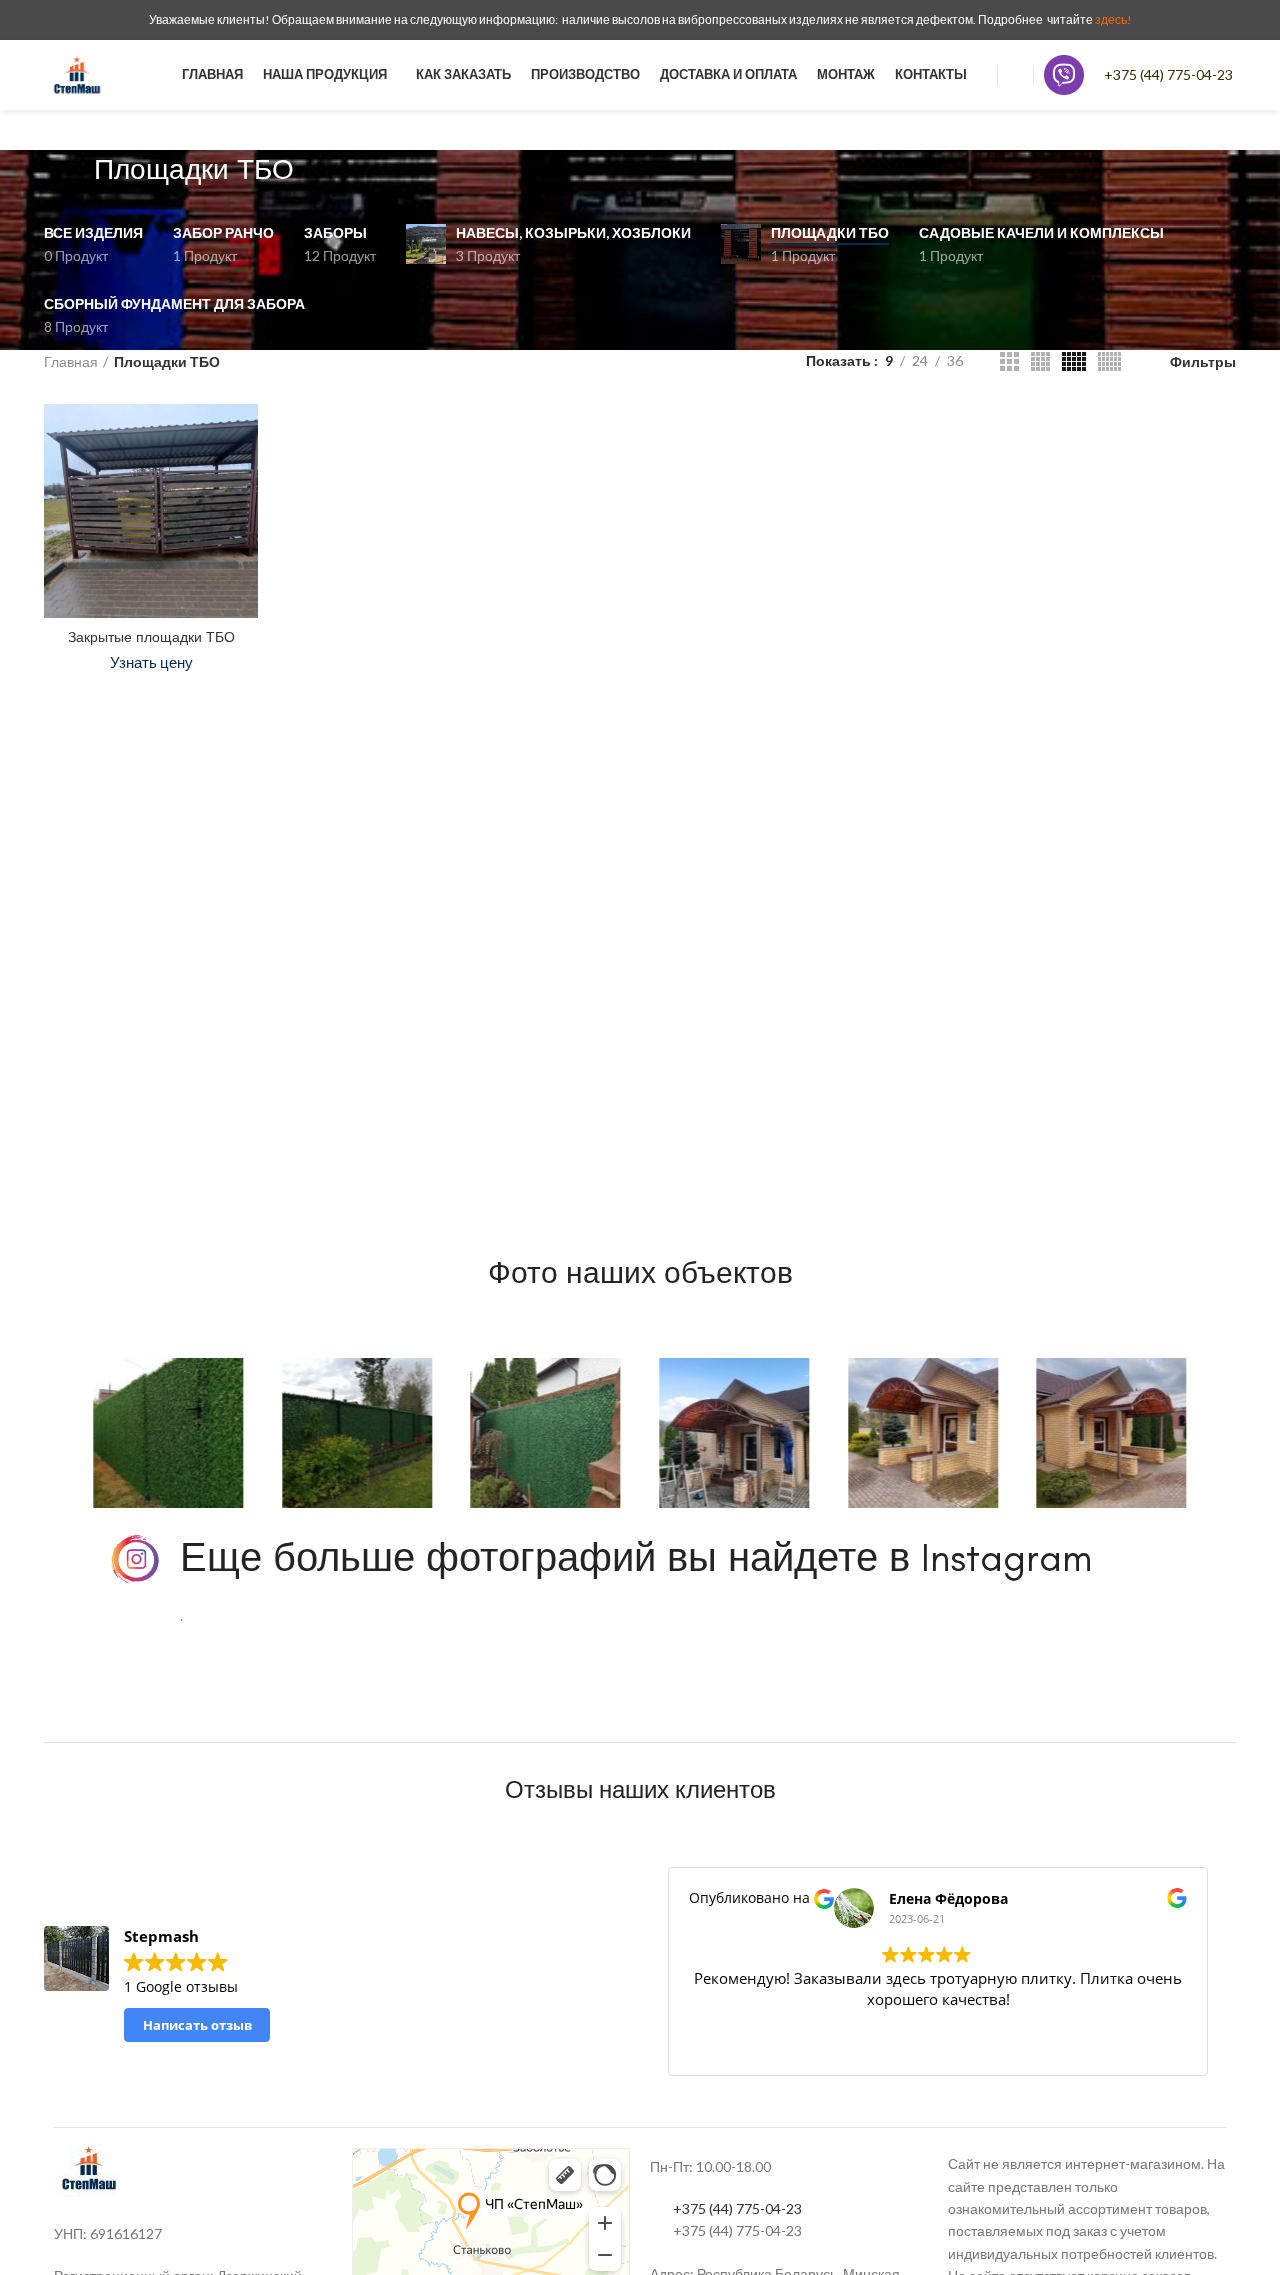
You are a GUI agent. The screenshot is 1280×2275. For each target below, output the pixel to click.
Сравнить (243, 436)
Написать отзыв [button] (197, 2025)
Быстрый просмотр (243, 481)
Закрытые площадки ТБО (151, 637)
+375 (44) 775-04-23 (1168, 74)
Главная (71, 361)
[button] (53, 1432)
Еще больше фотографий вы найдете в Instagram (636, 1557)
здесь (1111, 19)
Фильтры (1203, 362)
